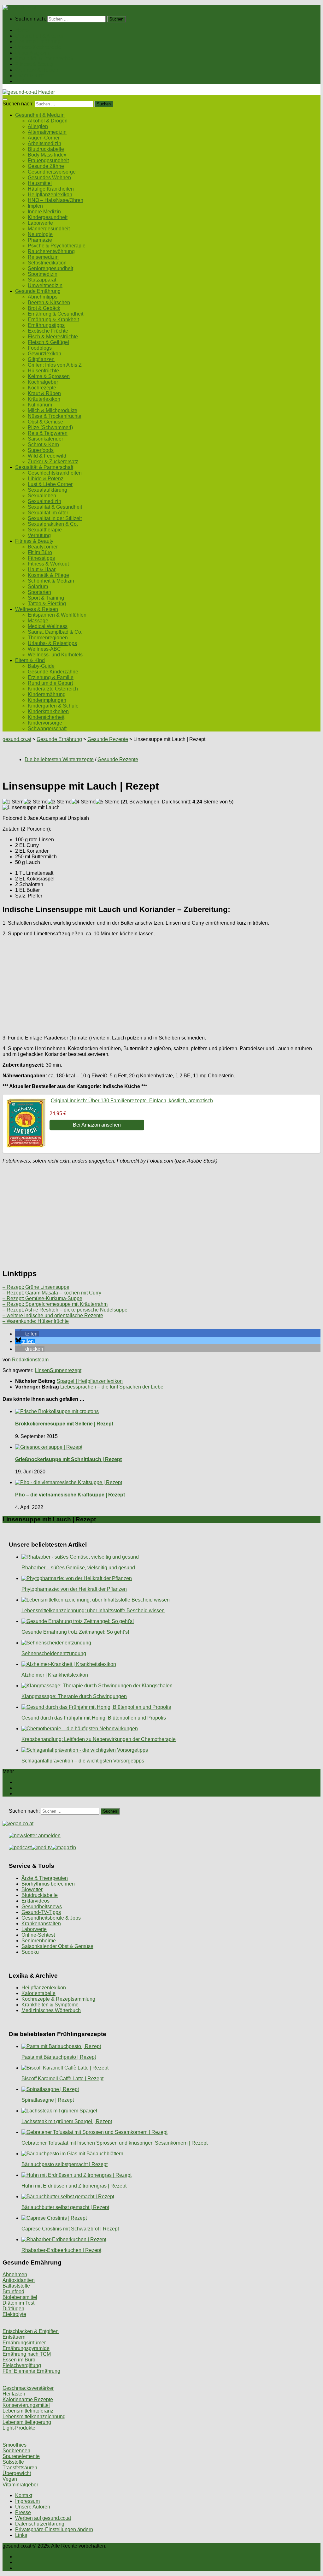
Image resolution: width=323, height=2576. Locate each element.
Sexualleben (42, 496)
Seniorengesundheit (50, 268)
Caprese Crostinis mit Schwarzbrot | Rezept (70, 2229)
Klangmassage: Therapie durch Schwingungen (74, 1696)
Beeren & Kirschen (49, 302)
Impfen (35, 206)
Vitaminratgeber (20, 2485)
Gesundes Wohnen (49, 178)
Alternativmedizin (47, 132)
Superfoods (41, 450)
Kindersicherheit (46, 717)
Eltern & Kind (30, 76)
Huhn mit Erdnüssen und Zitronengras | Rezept (74, 2186)
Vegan (10, 2479)
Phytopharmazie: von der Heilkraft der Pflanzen (74, 1589)
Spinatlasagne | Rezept (48, 2100)
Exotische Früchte (48, 331)
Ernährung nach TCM (27, 2354)
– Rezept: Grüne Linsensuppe (36, 1287)
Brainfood (13, 2292)
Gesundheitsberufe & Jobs (51, 1918)
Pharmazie (40, 240)
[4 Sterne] (84, 802)
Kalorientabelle (38, 1993)
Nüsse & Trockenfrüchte (55, 416)
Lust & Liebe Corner (50, 484)
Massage (38, 621)
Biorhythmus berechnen (48, 1884)
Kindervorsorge (45, 723)
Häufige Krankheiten (51, 189)
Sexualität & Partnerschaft (44, 59)
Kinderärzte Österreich (53, 689)
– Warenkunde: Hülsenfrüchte (36, 1321)
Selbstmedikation (47, 263)
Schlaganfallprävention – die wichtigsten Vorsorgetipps (83, 1761)
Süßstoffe (13, 2462)
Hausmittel (40, 183)
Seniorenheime (39, 1941)
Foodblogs (40, 348)
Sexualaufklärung (47, 490)
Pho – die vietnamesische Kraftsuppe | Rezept (70, 1495)
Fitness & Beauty (34, 64)
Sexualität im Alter (48, 513)
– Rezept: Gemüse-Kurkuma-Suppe (42, 1298)
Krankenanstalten (41, 1924)
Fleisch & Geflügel (48, 342)
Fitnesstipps (41, 558)
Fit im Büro (40, 552)
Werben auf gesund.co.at (43, 2518)
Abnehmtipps (43, 297)
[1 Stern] (13, 802)
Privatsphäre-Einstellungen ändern (54, 2529)
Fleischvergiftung (22, 2365)
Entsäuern (14, 2337)
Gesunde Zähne (46, 166)
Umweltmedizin (45, 285)
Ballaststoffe (16, 2286)
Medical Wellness (48, 626)
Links (21, 2535)
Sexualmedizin (44, 501)
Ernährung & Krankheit (53, 320)
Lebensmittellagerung (27, 2422)
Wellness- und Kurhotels (55, 655)
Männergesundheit (49, 229)
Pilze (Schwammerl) (50, 427)
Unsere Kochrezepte (38, 47)
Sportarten (39, 592)
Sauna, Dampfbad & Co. (55, 632)
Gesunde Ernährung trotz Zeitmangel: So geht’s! (75, 1632)
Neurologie (40, 234)
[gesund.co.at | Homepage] (19, 8)
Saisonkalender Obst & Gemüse (57, 1946)
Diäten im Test (18, 2303)
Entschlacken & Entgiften (31, 2331)
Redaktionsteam (30, 1360)
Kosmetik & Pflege (48, 575)
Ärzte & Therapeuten (45, 1878)
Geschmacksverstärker (28, 2388)
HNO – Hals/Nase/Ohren (56, 200)
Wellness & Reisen (37, 70)
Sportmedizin (43, 274)
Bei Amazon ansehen (97, 1125)
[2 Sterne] (36, 802)
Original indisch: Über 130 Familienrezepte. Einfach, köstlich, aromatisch (132, 1101)
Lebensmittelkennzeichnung (34, 2416)
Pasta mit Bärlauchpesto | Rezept (59, 2057)
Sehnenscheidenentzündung (54, 1653)
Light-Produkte (19, 2428)
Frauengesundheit (48, 160)
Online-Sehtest (38, 1935)
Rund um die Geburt (50, 683)
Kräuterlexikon (44, 399)
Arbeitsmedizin (44, 143)
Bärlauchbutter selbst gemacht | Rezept (65, 2207)
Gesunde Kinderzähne (53, 672)
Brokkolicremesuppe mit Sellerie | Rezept (64, 1424)
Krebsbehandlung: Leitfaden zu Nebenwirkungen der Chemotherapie (99, 1739)
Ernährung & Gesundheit (56, 314)
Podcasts (26, 81)
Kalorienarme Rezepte (28, 2399)
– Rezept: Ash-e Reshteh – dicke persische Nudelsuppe (65, 1310)
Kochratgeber (43, 382)
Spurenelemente (21, 2456)
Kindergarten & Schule (53, 706)
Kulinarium (40, 405)
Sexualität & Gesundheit (55, 507)
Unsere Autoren (33, 2507)
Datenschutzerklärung (40, 2524)
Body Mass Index (47, 155)
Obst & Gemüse (45, 422)
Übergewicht (17, 2473)
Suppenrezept (66, 1370)
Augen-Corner (44, 138)
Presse (23, 2512)
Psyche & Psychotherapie (57, 246)
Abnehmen (15, 2274)
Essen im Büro (19, 2360)
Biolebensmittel (20, 2297)
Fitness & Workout (48, 564)
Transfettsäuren (20, 2468)
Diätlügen (13, 2309)
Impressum (27, 2501)
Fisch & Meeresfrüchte (53, 337)
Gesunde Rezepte (108, 739)
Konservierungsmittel (26, 2405)
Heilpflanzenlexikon (50, 195)
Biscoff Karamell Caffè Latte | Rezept (62, 2079)
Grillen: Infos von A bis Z (55, 365)
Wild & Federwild (47, 456)
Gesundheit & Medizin (40, 36)
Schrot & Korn (43, 444)
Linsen (42, 1370)
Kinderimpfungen (47, 700)
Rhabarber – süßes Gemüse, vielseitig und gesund (78, 1568)
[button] (27, 1334)
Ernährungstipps (46, 325)
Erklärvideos (35, 1901)
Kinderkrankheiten (48, 711)
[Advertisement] (161, 986)
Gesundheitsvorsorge (52, 172)
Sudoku (30, 1952)
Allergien (38, 126)
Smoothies (15, 2445)
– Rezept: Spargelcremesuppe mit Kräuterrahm (55, 1304)
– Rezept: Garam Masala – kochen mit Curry (52, 1293)
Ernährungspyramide (26, 2348)
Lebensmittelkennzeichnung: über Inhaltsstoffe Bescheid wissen (93, 1611)
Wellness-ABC (44, 649)
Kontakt (24, 2495)
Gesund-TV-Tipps (41, 1912)
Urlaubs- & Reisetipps (52, 643)
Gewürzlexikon (44, 354)
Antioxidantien (19, 2280)
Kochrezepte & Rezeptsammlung (58, 1999)
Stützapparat (42, 280)
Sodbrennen (16, 2451)
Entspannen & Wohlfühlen (57, 615)
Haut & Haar (42, 569)
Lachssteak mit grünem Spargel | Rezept (67, 2121)
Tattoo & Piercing (47, 604)
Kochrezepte (42, 388)
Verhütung (39, 535)
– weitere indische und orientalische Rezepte (53, 1315)
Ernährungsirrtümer (24, 2343)
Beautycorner (43, 547)
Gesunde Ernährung (38, 41)
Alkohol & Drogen (48, 121)
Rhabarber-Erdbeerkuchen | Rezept (61, 2250)
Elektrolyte (14, 2314)
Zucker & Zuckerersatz (53, 462)
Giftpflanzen (41, 359)
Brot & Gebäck (44, 308)
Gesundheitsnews (42, 1907)
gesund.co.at (17, 739)
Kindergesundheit (48, 217)
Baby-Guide (41, 666)
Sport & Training (46, 598)
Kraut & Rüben (44, 393)
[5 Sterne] (108, 802)
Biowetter (32, 1889)
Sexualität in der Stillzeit (55, 518)
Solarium (38, 586)
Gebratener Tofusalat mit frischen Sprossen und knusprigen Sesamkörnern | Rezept (115, 2143)
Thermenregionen (48, 638)
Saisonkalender (45, 439)
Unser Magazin (32, 53)
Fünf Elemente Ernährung (31, 2371)
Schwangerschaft (47, 728)
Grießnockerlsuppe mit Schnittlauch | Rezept (68, 1459)
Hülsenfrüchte (43, 371)
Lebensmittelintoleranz (28, 2411)
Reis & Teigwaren (48, 433)
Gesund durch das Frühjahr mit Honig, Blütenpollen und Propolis (94, 1718)
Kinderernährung (47, 694)
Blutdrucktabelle (46, 149)
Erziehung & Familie (51, 677)
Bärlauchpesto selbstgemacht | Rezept (65, 2164)
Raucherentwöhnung (51, 251)
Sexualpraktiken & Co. (53, 524)
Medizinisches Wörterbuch (51, 2010)
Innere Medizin (44, 212)
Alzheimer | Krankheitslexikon (55, 1675)
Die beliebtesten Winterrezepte (59, 759)
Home (22, 30)
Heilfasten (14, 2394)
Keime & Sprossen (49, 376)
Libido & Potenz (46, 479)
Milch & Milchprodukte (53, 410)
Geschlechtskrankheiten (55, 473)
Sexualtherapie (45, 530)
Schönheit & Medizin (51, 581)
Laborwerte (40, 223)
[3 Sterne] (60, 802)
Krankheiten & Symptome (50, 2005)
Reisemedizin (43, 257)
